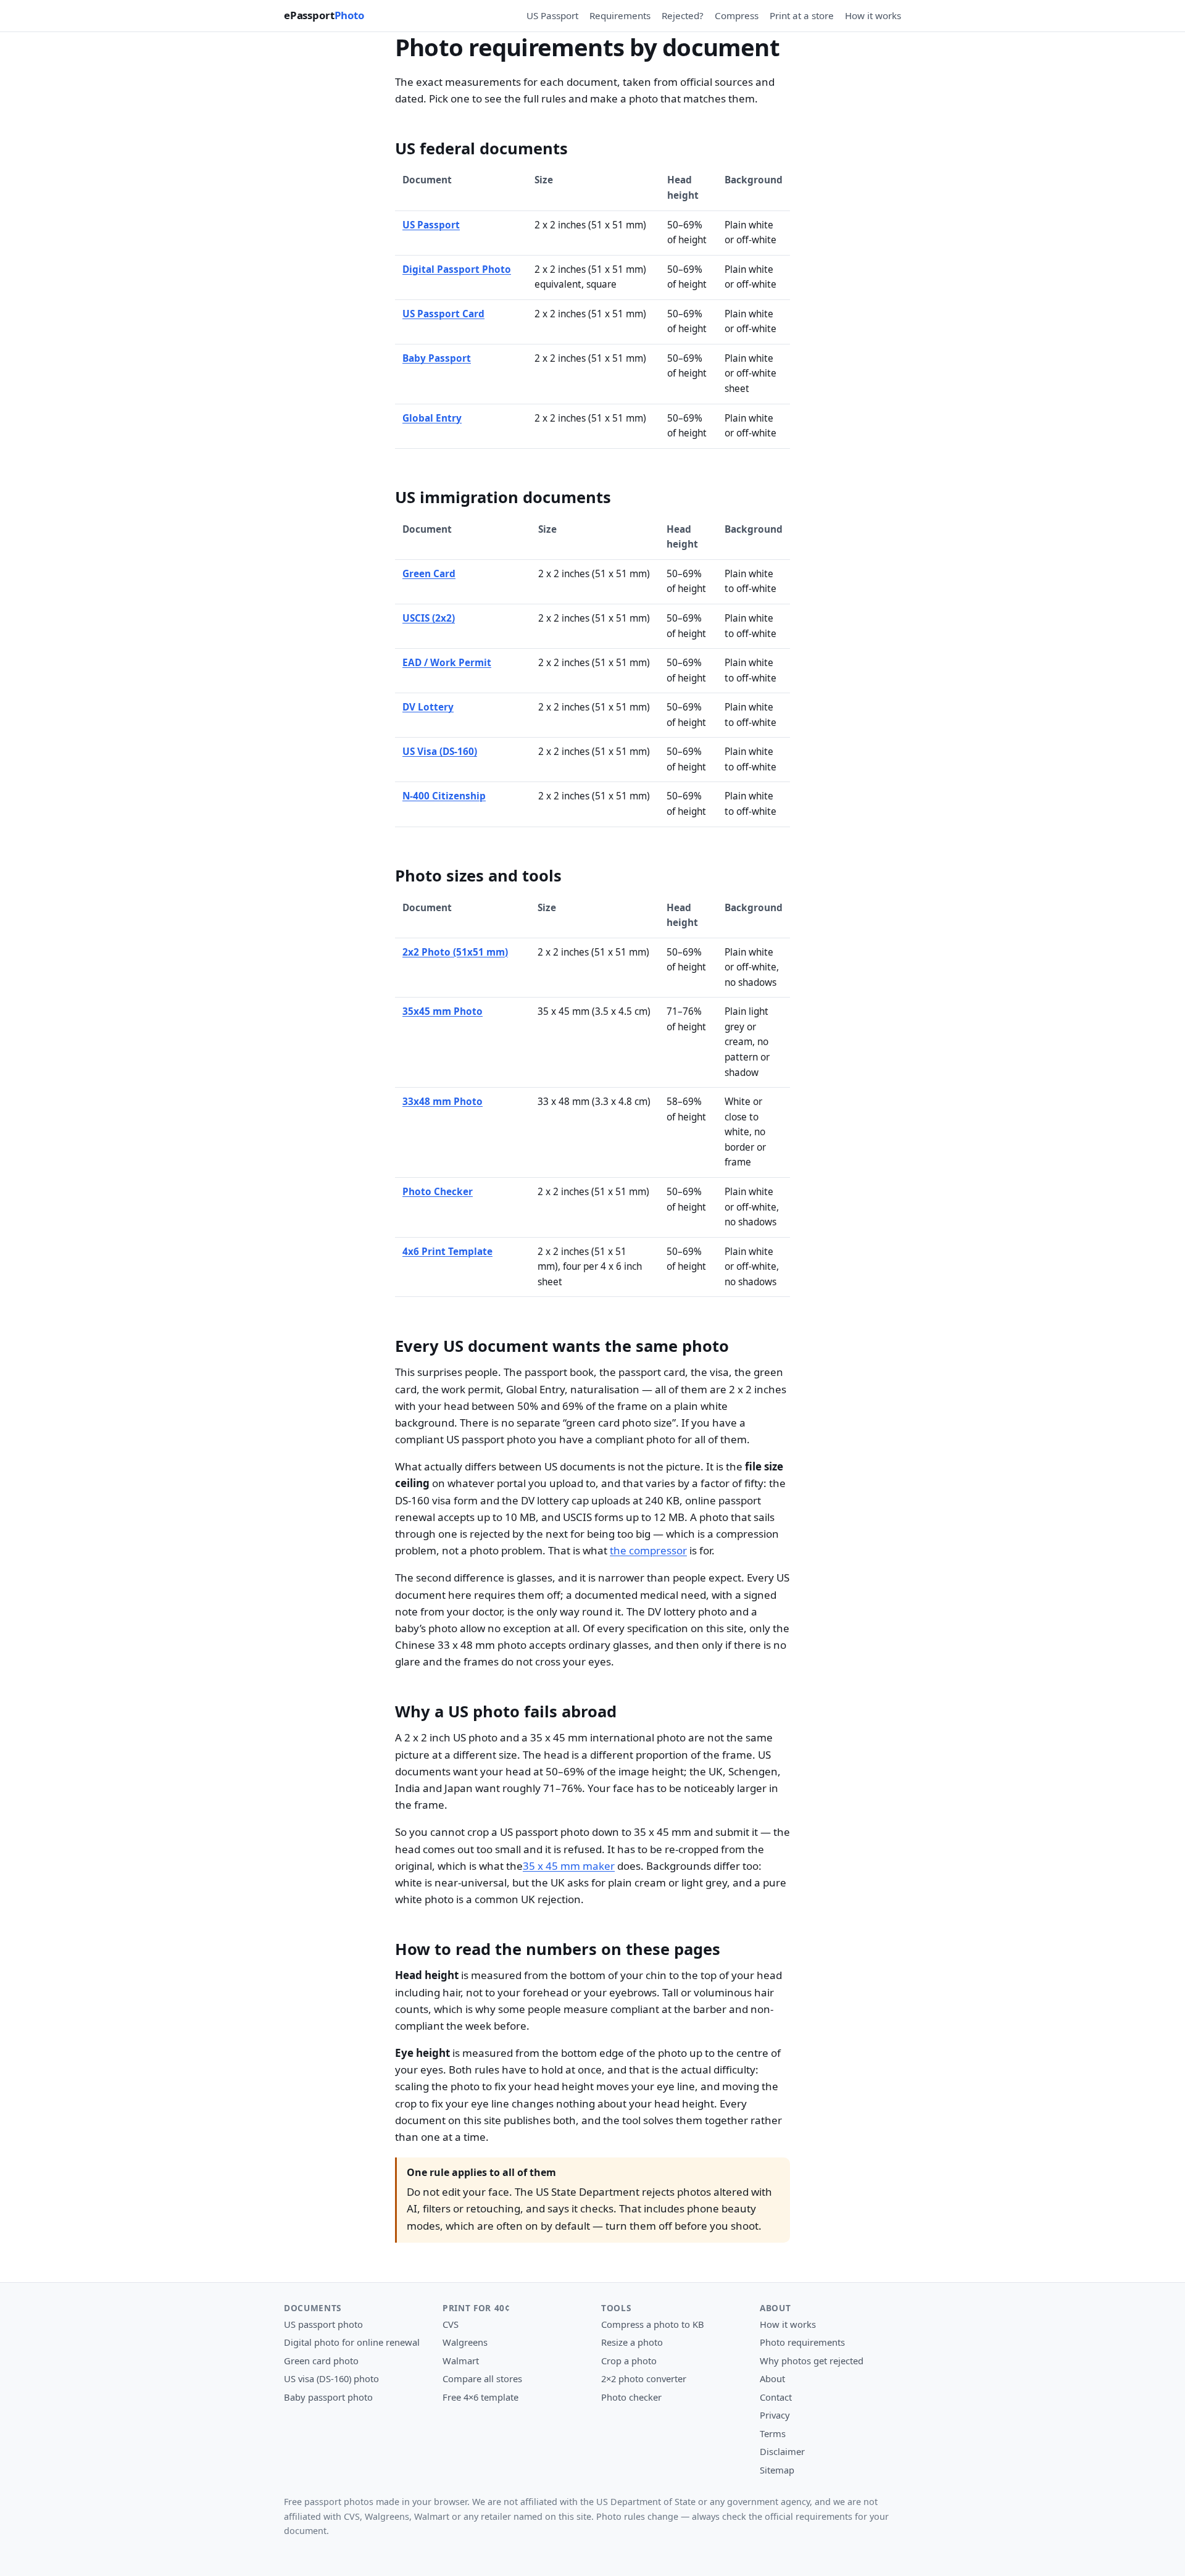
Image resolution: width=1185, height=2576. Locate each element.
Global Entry (432, 418)
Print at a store (802, 15)
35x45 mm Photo (443, 1011)
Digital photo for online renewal (352, 2342)
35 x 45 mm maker (569, 1866)
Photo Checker (438, 1192)
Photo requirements (802, 2342)
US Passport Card (443, 314)
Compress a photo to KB (653, 2324)
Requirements (620, 15)
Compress (737, 15)
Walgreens (465, 2342)
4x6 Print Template (447, 1252)
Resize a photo (632, 2342)
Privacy (775, 2415)
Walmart (461, 2361)
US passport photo (323, 2324)
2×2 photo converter (644, 2378)
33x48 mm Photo (443, 1102)
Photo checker (631, 2397)
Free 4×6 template (480, 2397)
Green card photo (321, 2361)
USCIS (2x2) (429, 618)
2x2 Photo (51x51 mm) (455, 952)
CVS (451, 2324)
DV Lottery (428, 707)
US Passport (552, 15)
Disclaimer (782, 2451)
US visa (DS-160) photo (331, 2378)
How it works (873, 15)
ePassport (324, 15)
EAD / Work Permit (447, 663)
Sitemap (777, 2470)
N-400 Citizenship (444, 796)
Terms (773, 2433)
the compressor (648, 1550)
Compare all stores (482, 2378)
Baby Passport (437, 358)
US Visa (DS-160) (440, 752)
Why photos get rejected (812, 2361)
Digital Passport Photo (457, 269)
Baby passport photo (328, 2397)
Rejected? (683, 15)
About (772, 2378)
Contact (776, 2397)
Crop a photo (629, 2361)
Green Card (429, 574)
